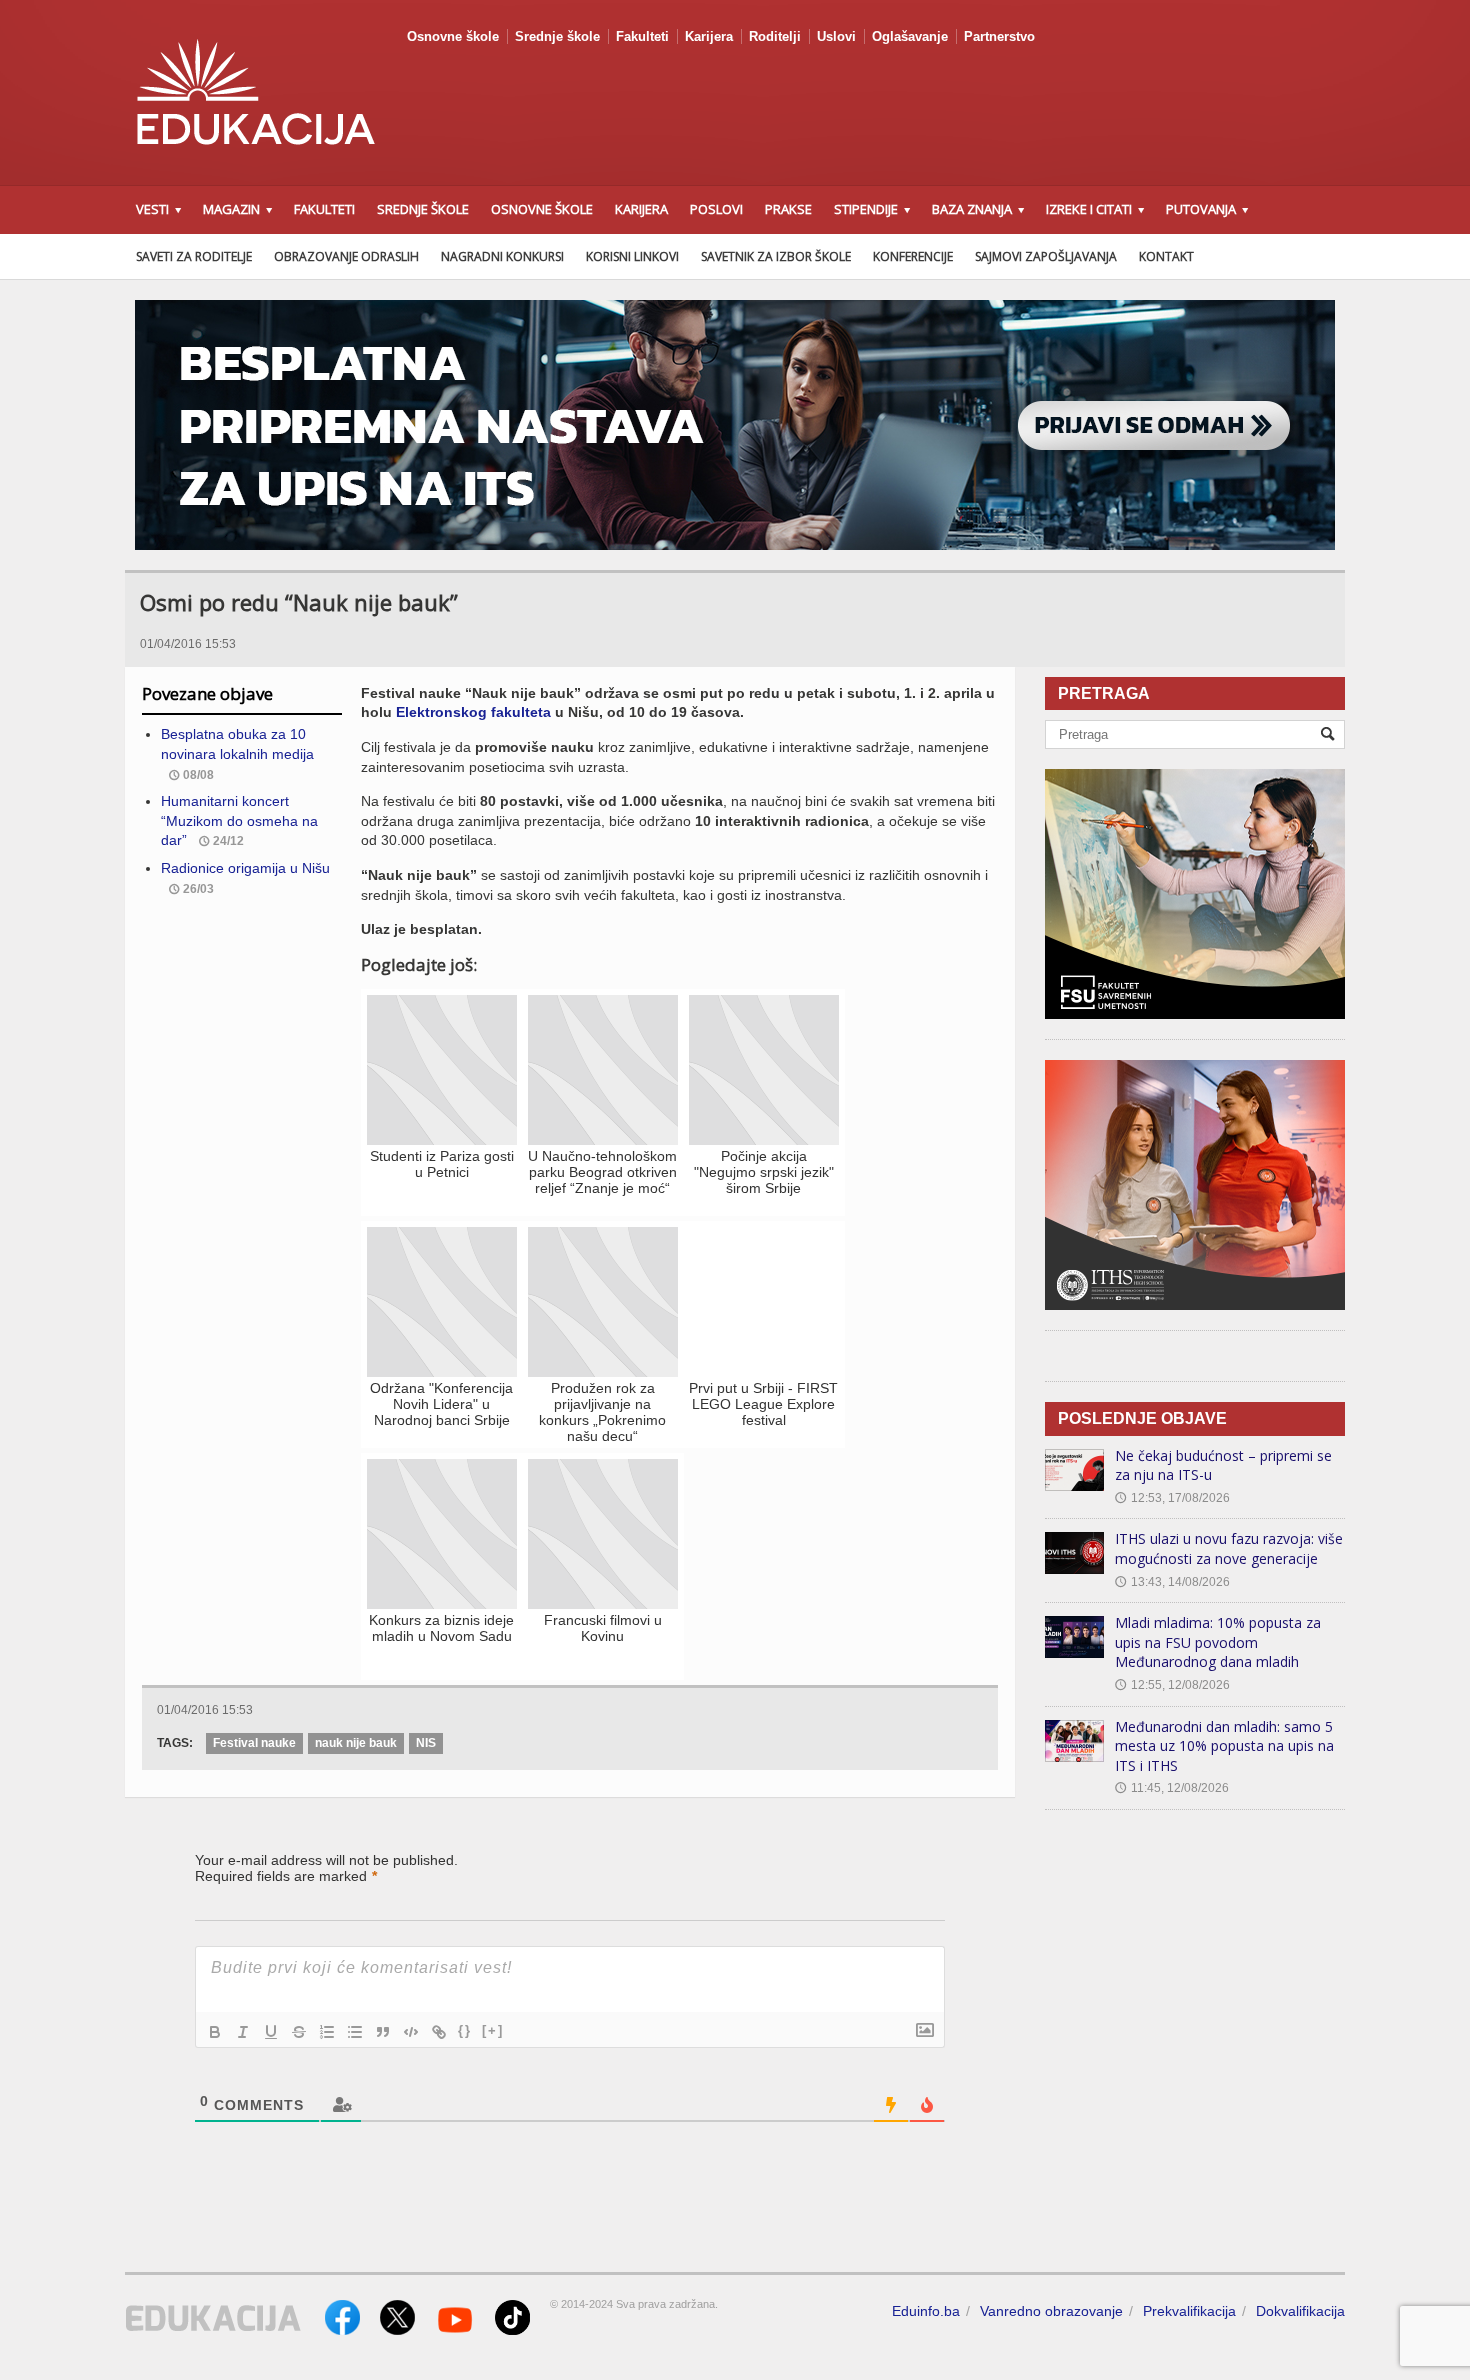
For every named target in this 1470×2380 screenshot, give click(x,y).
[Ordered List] (327, 2032)
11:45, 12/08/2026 (1172, 1788)
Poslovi (716, 209)
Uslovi (836, 36)
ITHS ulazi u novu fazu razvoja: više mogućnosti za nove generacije (1229, 1548)
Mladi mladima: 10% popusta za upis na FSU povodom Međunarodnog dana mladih (1218, 1642)
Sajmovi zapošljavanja (1046, 256)
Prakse (788, 209)
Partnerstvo (999, 36)
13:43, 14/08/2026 (1172, 1582)
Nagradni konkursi (502, 256)
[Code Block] (411, 2032)
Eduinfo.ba (926, 2311)
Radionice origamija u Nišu (245, 868)
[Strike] (299, 2032)
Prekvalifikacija (1189, 2311)
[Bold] (215, 2032)
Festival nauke (254, 1743)
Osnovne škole (453, 36)
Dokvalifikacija (1300, 2311)
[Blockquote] (383, 2032)
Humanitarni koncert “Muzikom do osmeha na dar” (239, 820)
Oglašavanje (910, 36)
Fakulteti (642, 36)
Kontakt (1166, 256)
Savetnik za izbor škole (776, 256)
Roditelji (775, 36)
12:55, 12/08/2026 (1172, 1685)
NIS (426, 1743)
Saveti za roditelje (194, 256)
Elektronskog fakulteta (473, 712)
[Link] (439, 2032)
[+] (493, 2030)
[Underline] (271, 2032)
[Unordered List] (355, 2032)
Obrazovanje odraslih (346, 256)
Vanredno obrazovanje (1051, 2311)
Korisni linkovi (632, 256)
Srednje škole (557, 36)
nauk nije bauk (356, 1743)
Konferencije (913, 256)
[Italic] (243, 2032)
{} (465, 2030)
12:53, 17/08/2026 (1172, 1498)
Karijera (709, 36)
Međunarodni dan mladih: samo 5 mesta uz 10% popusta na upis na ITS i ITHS (1224, 1746)
